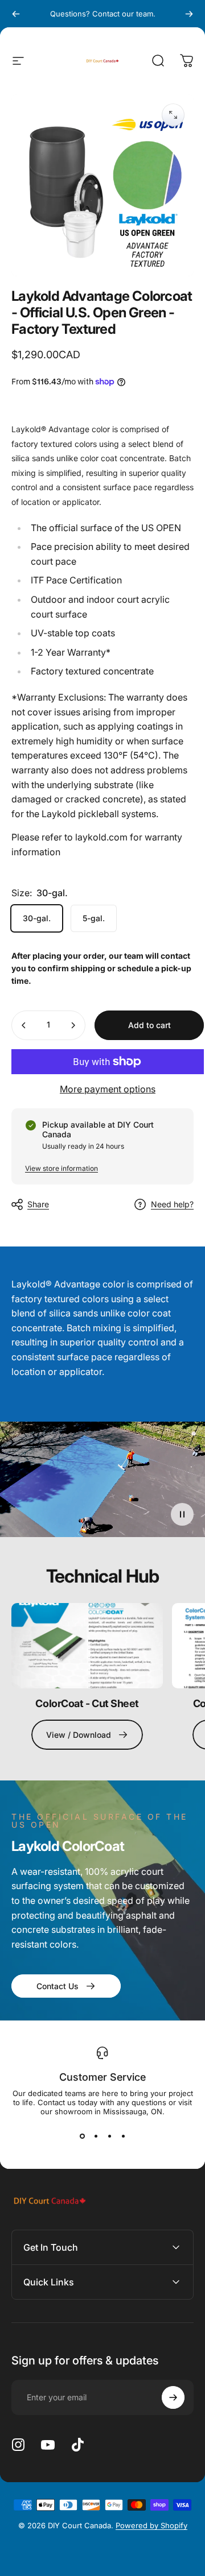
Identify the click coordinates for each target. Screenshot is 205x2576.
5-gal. (94, 918)
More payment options (108, 1089)
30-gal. (37, 918)
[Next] (189, 14)
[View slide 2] (96, 2136)
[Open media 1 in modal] (173, 115)
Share (38, 1204)
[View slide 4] (123, 2136)
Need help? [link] (172, 1204)
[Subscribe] (173, 2397)
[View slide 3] (109, 2136)
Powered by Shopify (151, 2525)
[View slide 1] (82, 2136)
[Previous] (16, 14)
